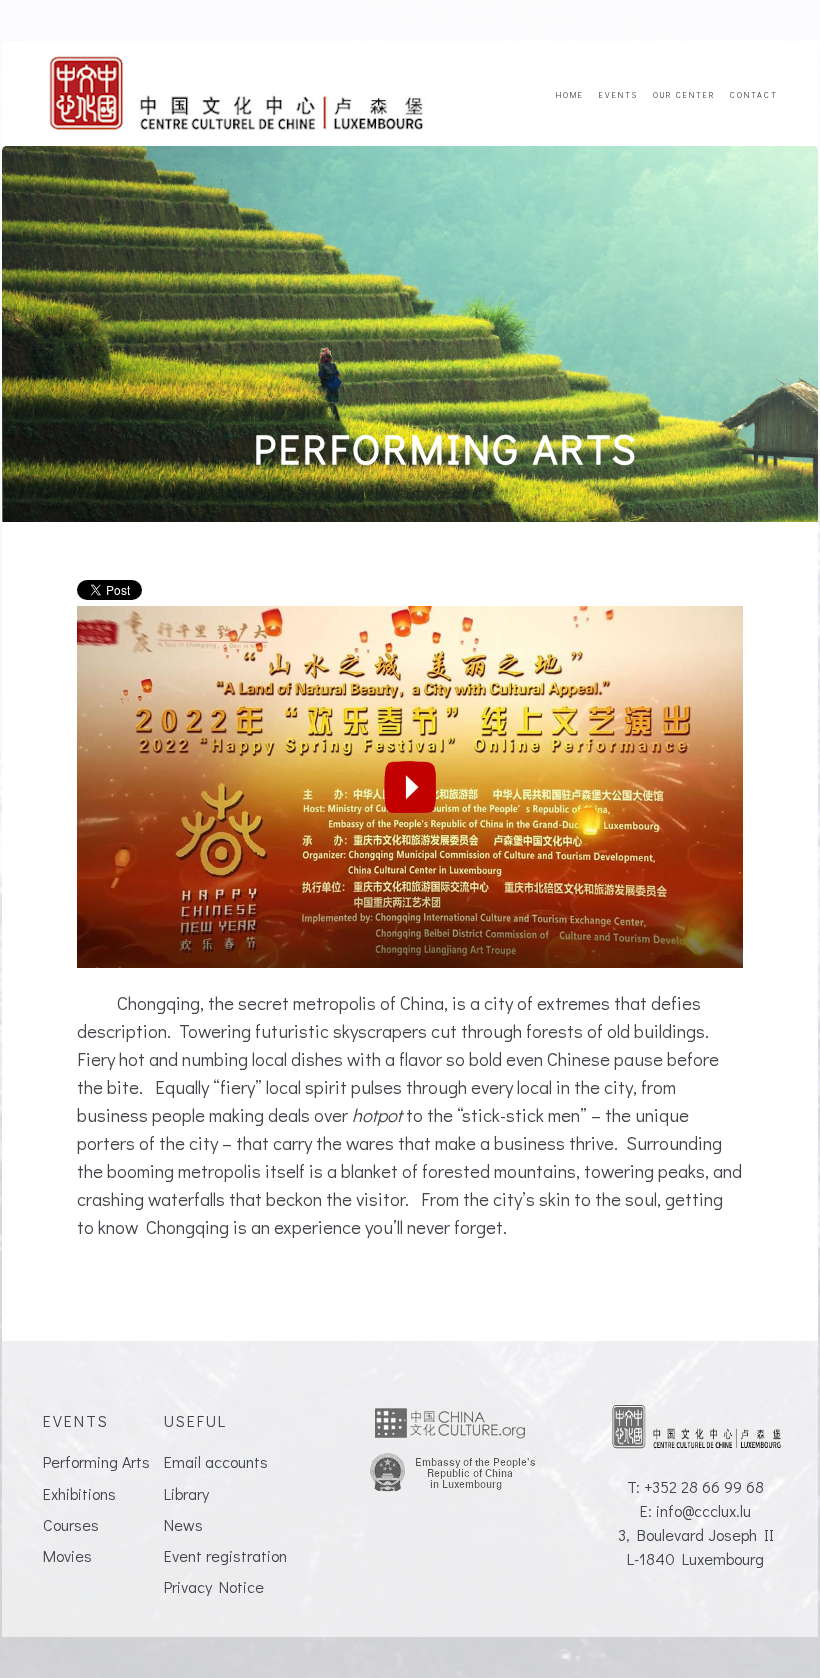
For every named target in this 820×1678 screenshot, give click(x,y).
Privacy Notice (214, 1586)
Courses (71, 1524)
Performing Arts (96, 1461)
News (183, 1524)
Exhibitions (79, 1493)
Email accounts (216, 1461)
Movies (67, 1555)
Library (186, 1493)
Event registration (225, 1555)
